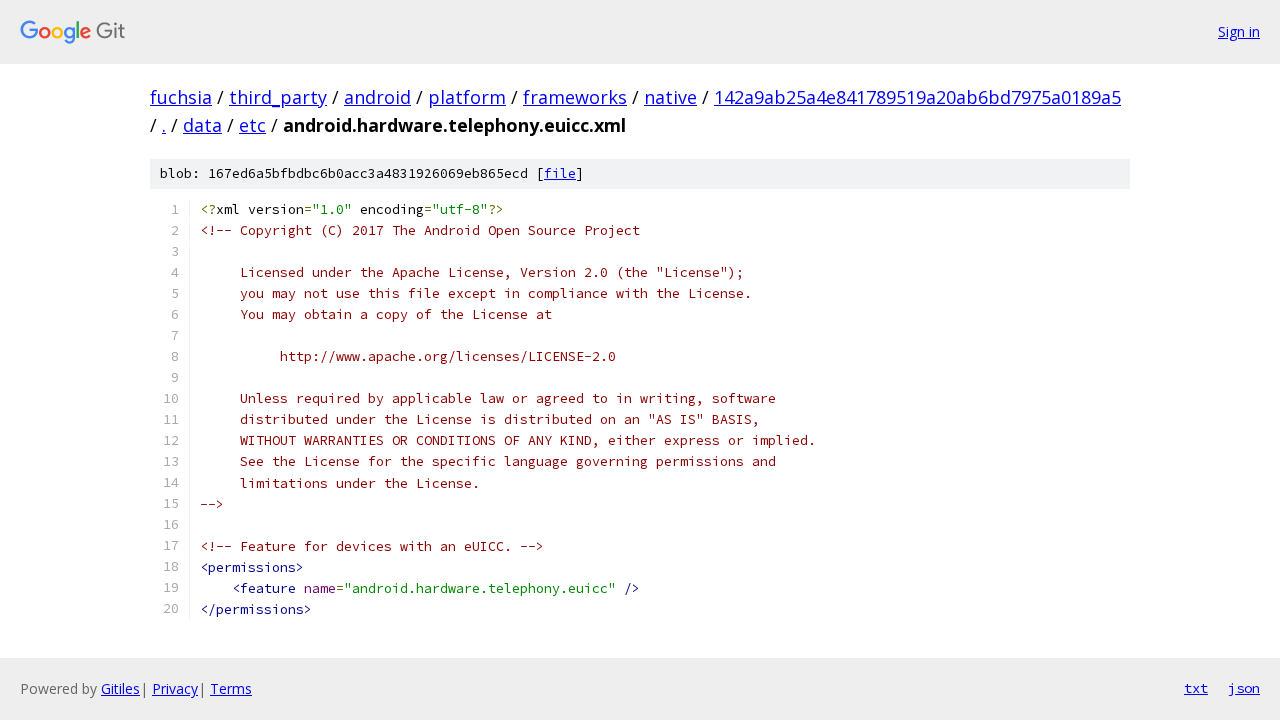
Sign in (1239, 31)
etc (252, 125)
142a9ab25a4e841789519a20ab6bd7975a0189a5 (917, 97)
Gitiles (120, 688)
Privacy (175, 688)
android (377, 97)
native (670, 97)
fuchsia (181, 97)
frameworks (575, 97)
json (1244, 688)
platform (467, 97)
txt (1196, 688)
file (560, 173)
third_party (278, 97)
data (202, 125)
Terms (231, 688)
